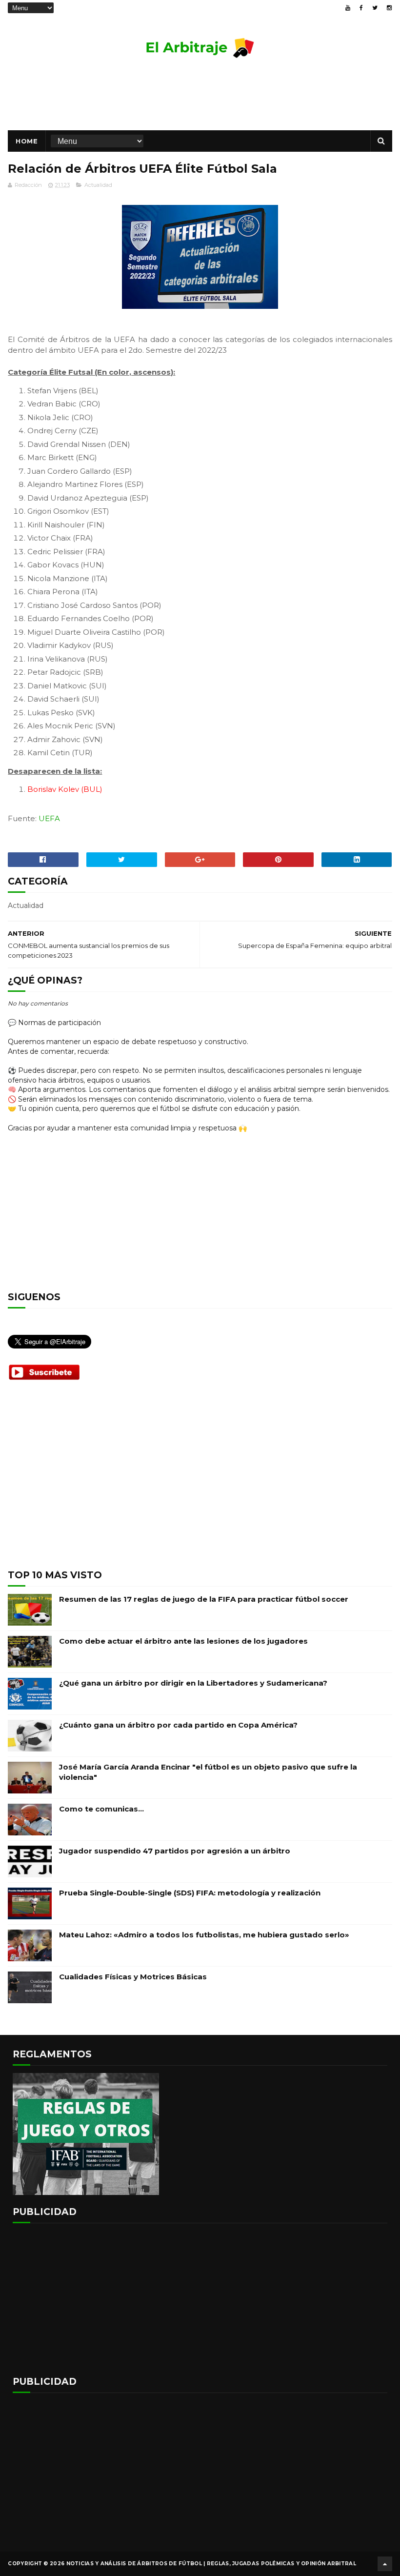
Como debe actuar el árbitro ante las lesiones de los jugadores (183, 1641)
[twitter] (375, 8)
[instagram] (389, 8)
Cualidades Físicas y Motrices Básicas (133, 1977)
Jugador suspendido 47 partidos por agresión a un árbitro (175, 1851)
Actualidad (98, 185)
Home (27, 141)
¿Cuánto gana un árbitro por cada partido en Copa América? (178, 1725)
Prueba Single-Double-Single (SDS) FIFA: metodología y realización (190, 1893)
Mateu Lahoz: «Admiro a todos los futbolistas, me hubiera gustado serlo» (204, 1935)
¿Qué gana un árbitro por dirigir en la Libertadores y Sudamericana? (193, 1683)
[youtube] (348, 8)
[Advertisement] (200, 99)
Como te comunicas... (101, 1809)
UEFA (49, 818)
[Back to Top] (385, 2564)
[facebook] (361, 8)
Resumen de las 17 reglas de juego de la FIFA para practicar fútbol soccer (204, 1599)
